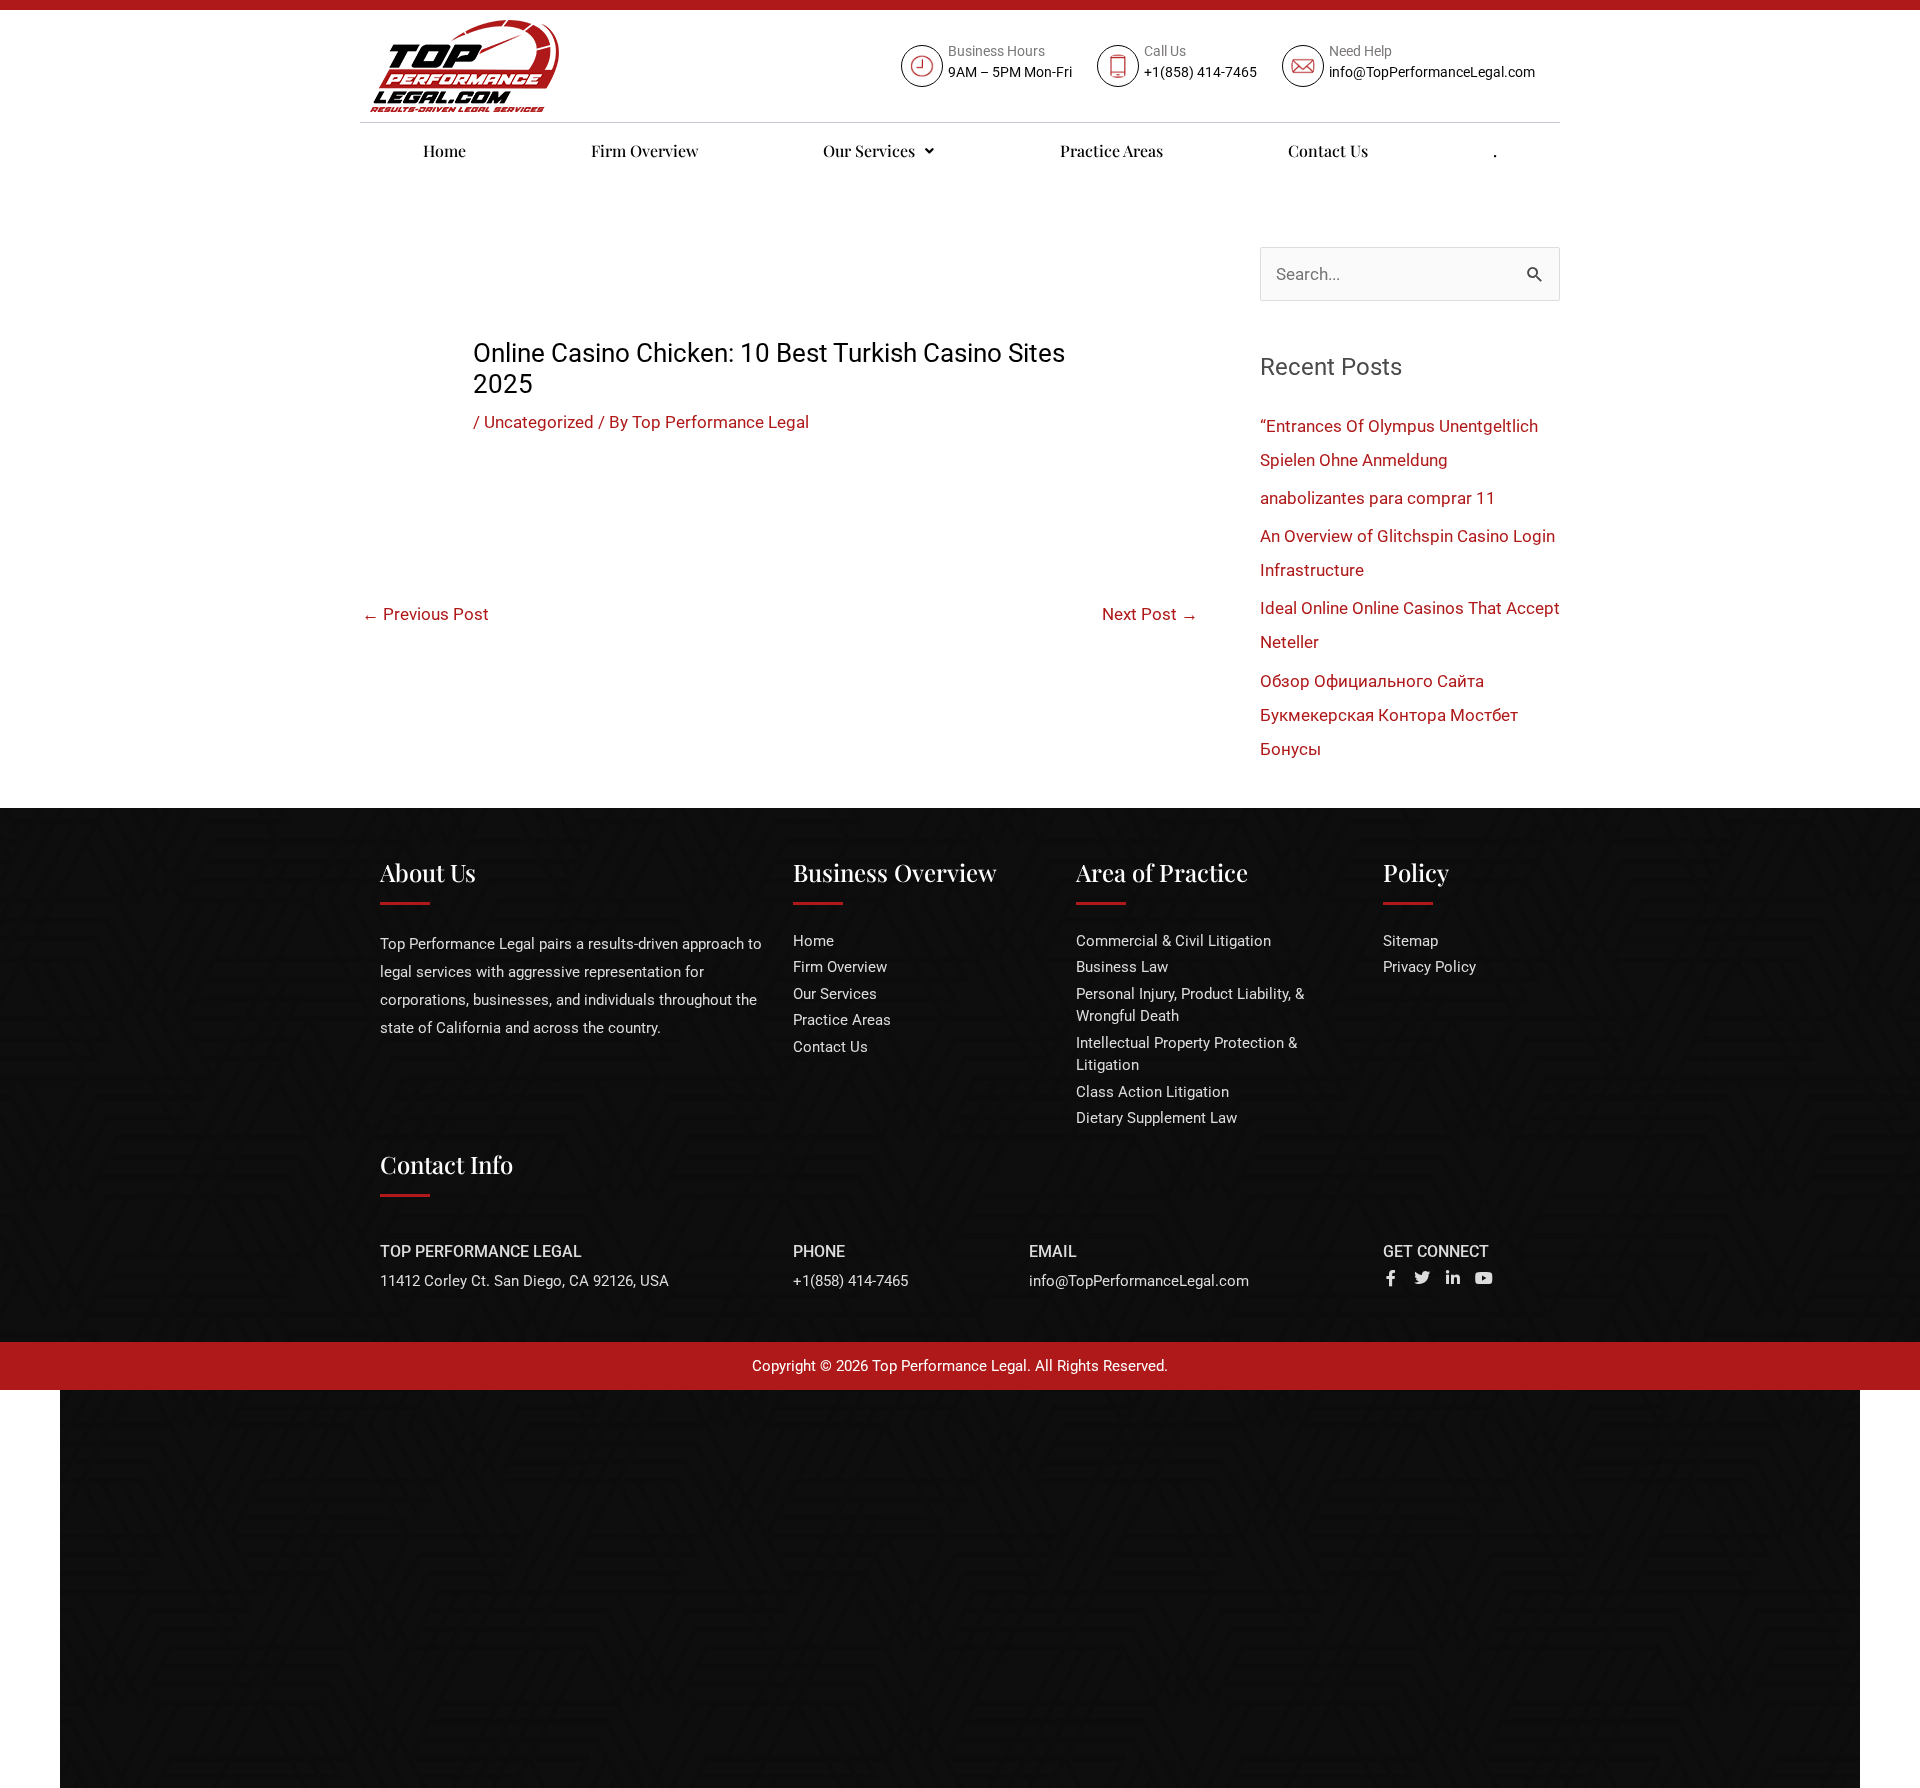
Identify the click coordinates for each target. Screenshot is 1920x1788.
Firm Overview (644, 150)
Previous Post (425, 614)
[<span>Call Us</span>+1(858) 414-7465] (1179, 66)
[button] (879, 151)
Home (444, 150)
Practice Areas (1111, 150)
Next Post (1150, 614)
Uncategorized (539, 422)
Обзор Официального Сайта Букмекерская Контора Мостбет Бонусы (1389, 715)
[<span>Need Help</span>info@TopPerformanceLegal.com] (1411, 66)
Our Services (869, 150)
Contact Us (1328, 150)
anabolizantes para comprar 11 (1378, 498)
